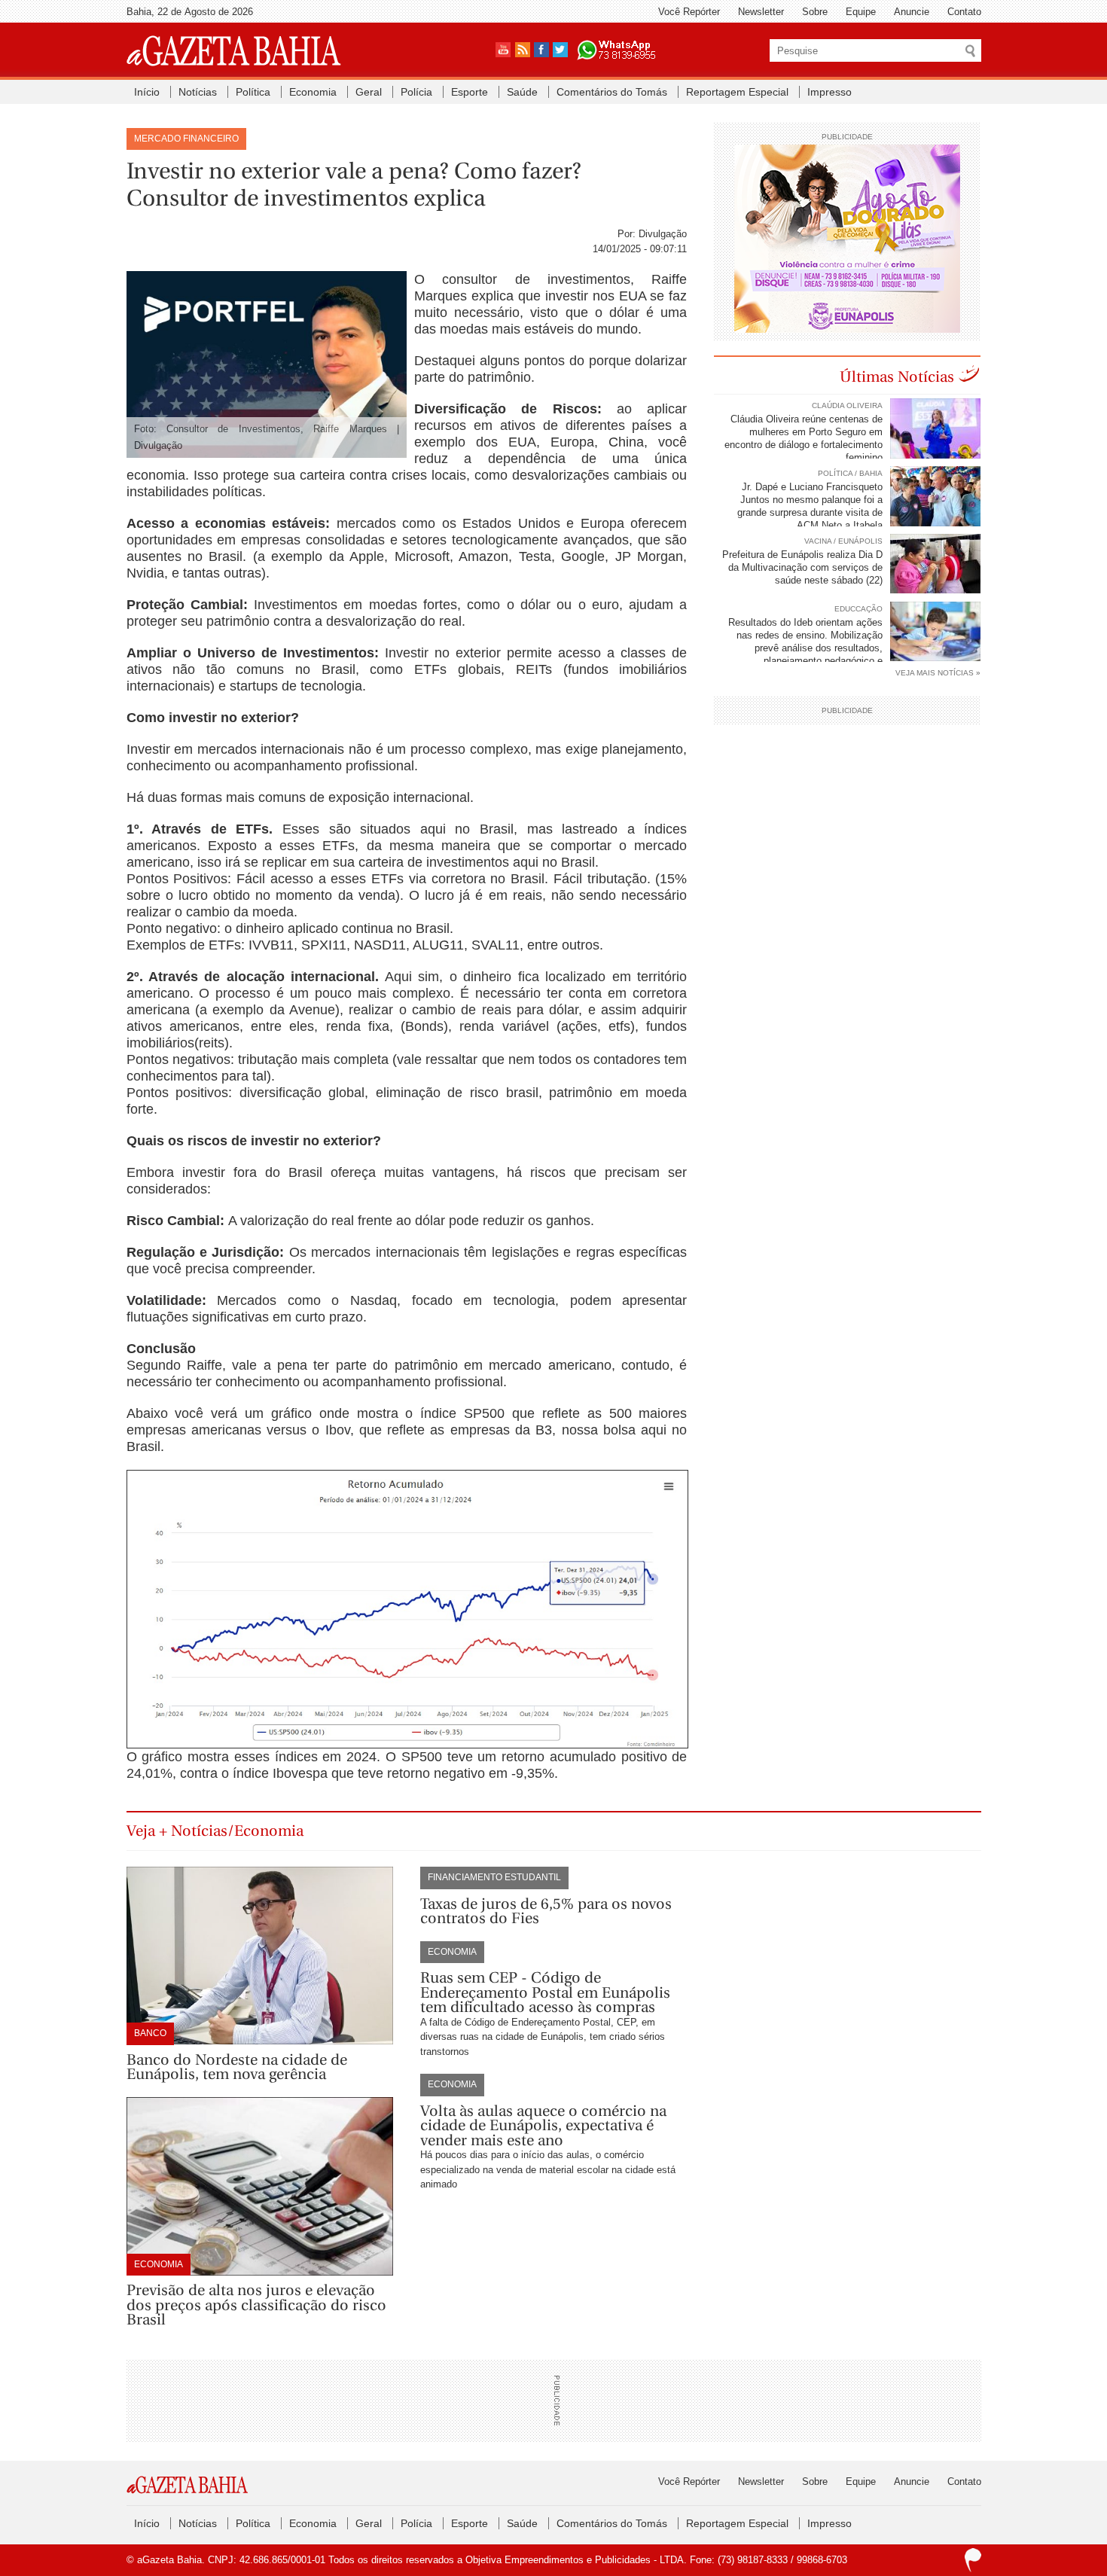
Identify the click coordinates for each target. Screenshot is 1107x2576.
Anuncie (912, 12)
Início (147, 92)
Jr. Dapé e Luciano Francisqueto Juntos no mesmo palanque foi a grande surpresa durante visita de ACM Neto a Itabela (810, 506)
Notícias (198, 92)
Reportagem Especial (737, 92)
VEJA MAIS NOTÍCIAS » (938, 673)
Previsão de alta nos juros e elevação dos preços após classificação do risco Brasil (256, 2305)
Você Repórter (689, 12)
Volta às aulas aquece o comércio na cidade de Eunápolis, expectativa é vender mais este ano (543, 2126)
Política (253, 92)
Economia (313, 92)
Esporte (470, 92)
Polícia (416, 92)
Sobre (815, 12)
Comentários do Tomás (612, 92)
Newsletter (761, 12)
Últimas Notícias (897, 377)
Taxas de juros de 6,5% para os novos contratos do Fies (546, 1911)
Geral (369, 92)
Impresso (829, 92)
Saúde (522, 92)
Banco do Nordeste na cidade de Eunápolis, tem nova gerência (237, 2067)
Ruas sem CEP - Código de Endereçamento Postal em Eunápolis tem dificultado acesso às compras (545, 1992)
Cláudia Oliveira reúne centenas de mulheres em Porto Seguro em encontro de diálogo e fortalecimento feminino (804, 438)
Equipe (861, 12)
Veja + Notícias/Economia (215, 1831)
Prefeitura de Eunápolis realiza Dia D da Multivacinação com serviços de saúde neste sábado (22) (802, 567)
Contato (964, 12)
